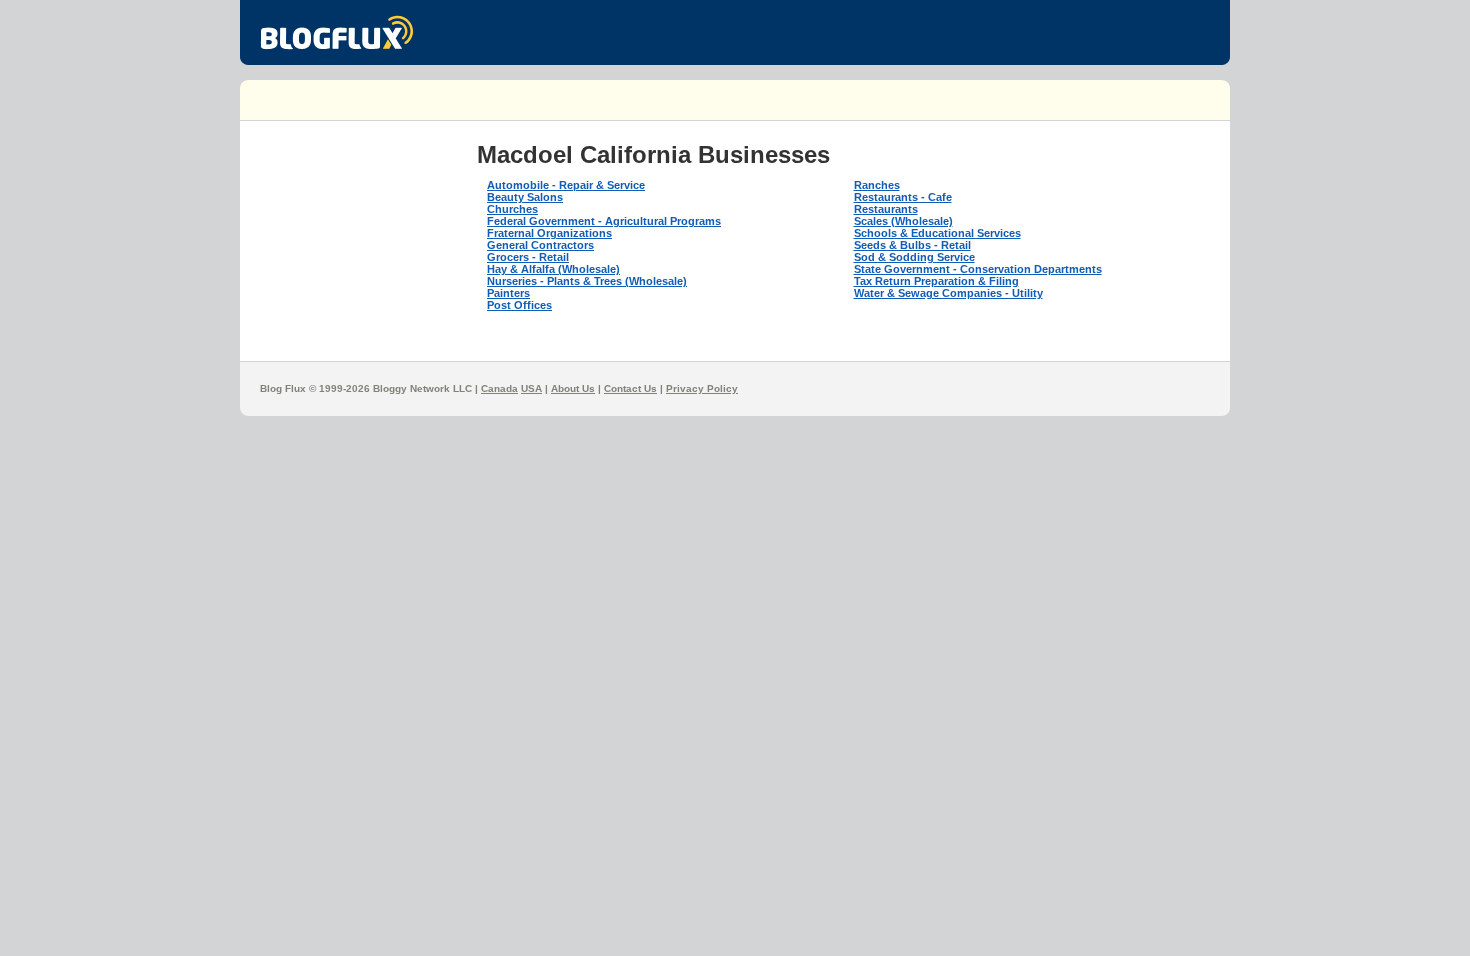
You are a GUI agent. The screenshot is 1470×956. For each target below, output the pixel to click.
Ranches (877, 185)
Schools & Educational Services (937, 233)
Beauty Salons (525, 197)
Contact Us (630, 388)
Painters (508, 293)
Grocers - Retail (528, 257)
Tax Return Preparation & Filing (936, 281)
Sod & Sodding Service (914, 257)
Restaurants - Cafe (903, 197)
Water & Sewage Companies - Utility (948, 293)
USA (531, 388)
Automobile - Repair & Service (566, 185)
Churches (512, 209)
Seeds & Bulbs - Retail (912, 245)
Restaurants (886, 209)
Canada (499, 388)
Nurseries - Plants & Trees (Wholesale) (587, 281)
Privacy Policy (702, 388)
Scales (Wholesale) (903, 221)
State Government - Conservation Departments (978, 269)
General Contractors (540, 245)
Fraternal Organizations (549, 233)
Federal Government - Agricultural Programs (604, 221)
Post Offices (519, 305)
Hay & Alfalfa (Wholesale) (553, 269)
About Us (573, 388)
